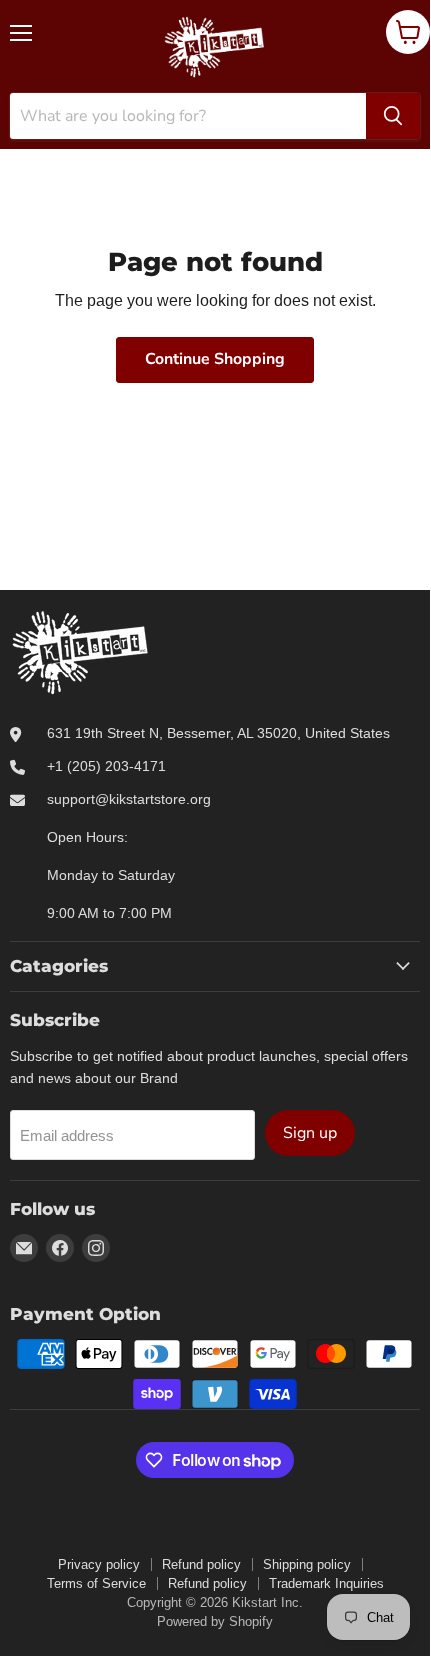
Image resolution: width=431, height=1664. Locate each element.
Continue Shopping (215, 359)
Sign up (310, 1133)
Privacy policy (99, 1564)
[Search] (393, 116)
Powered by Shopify (215, 1621)
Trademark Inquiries (326, 1583)
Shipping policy (307, 1564)
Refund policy (201, 1564)
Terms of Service (96, 1583)
